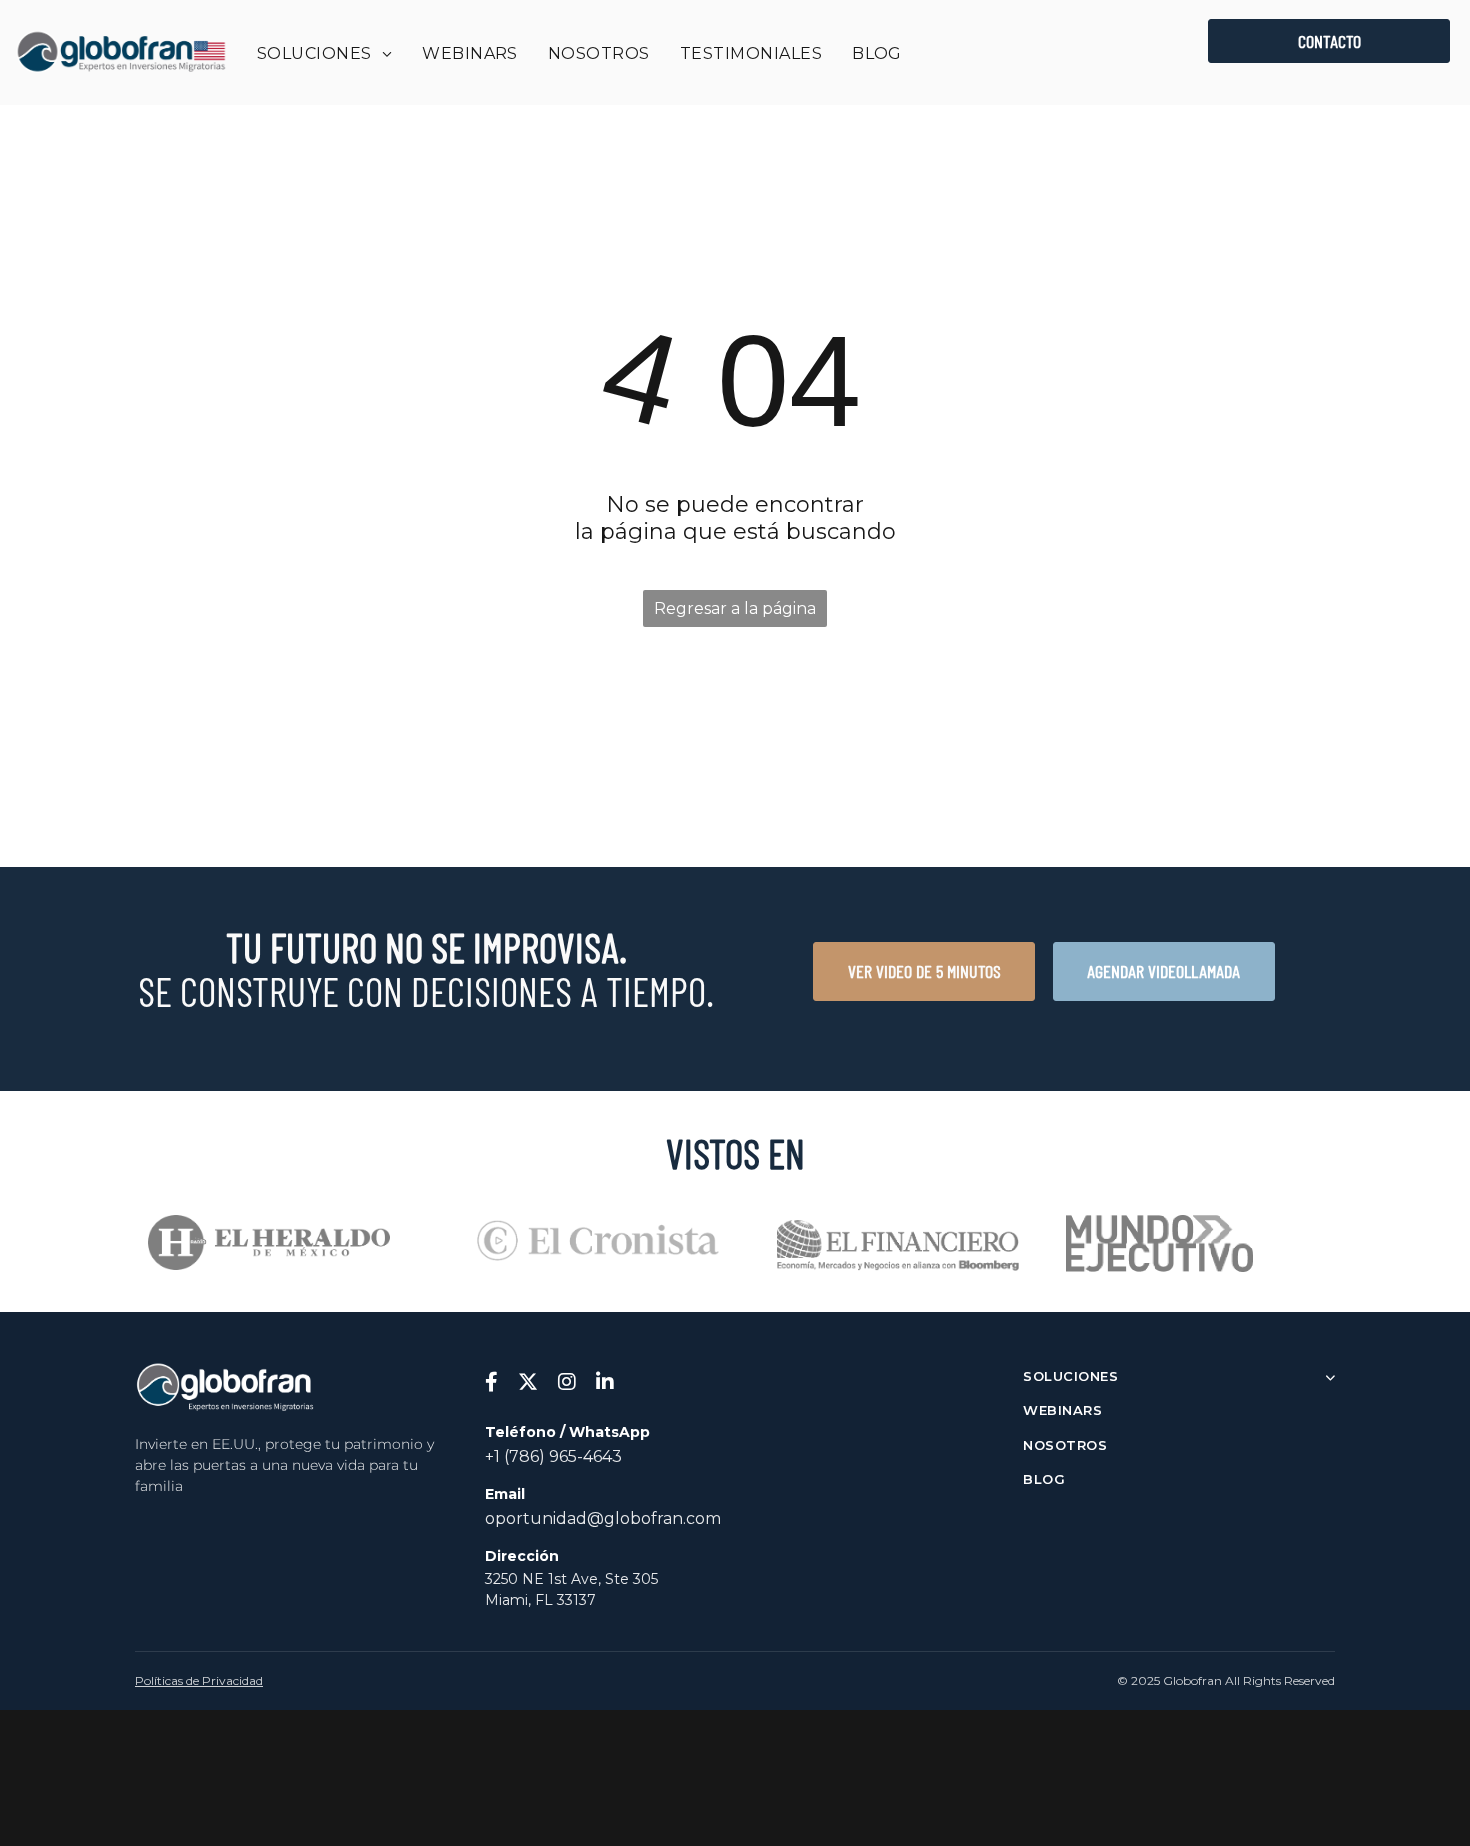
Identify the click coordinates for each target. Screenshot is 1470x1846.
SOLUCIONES (1070, 1376)
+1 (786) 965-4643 (553, 1456)
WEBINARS (1062, 1410)
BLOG (1044, 1479)
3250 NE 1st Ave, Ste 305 (571, 1579)
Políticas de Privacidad (199, 1680)
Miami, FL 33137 (540, 1600)
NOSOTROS (1065, 1445)
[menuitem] (324, 53)
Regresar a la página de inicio (735, 613)
